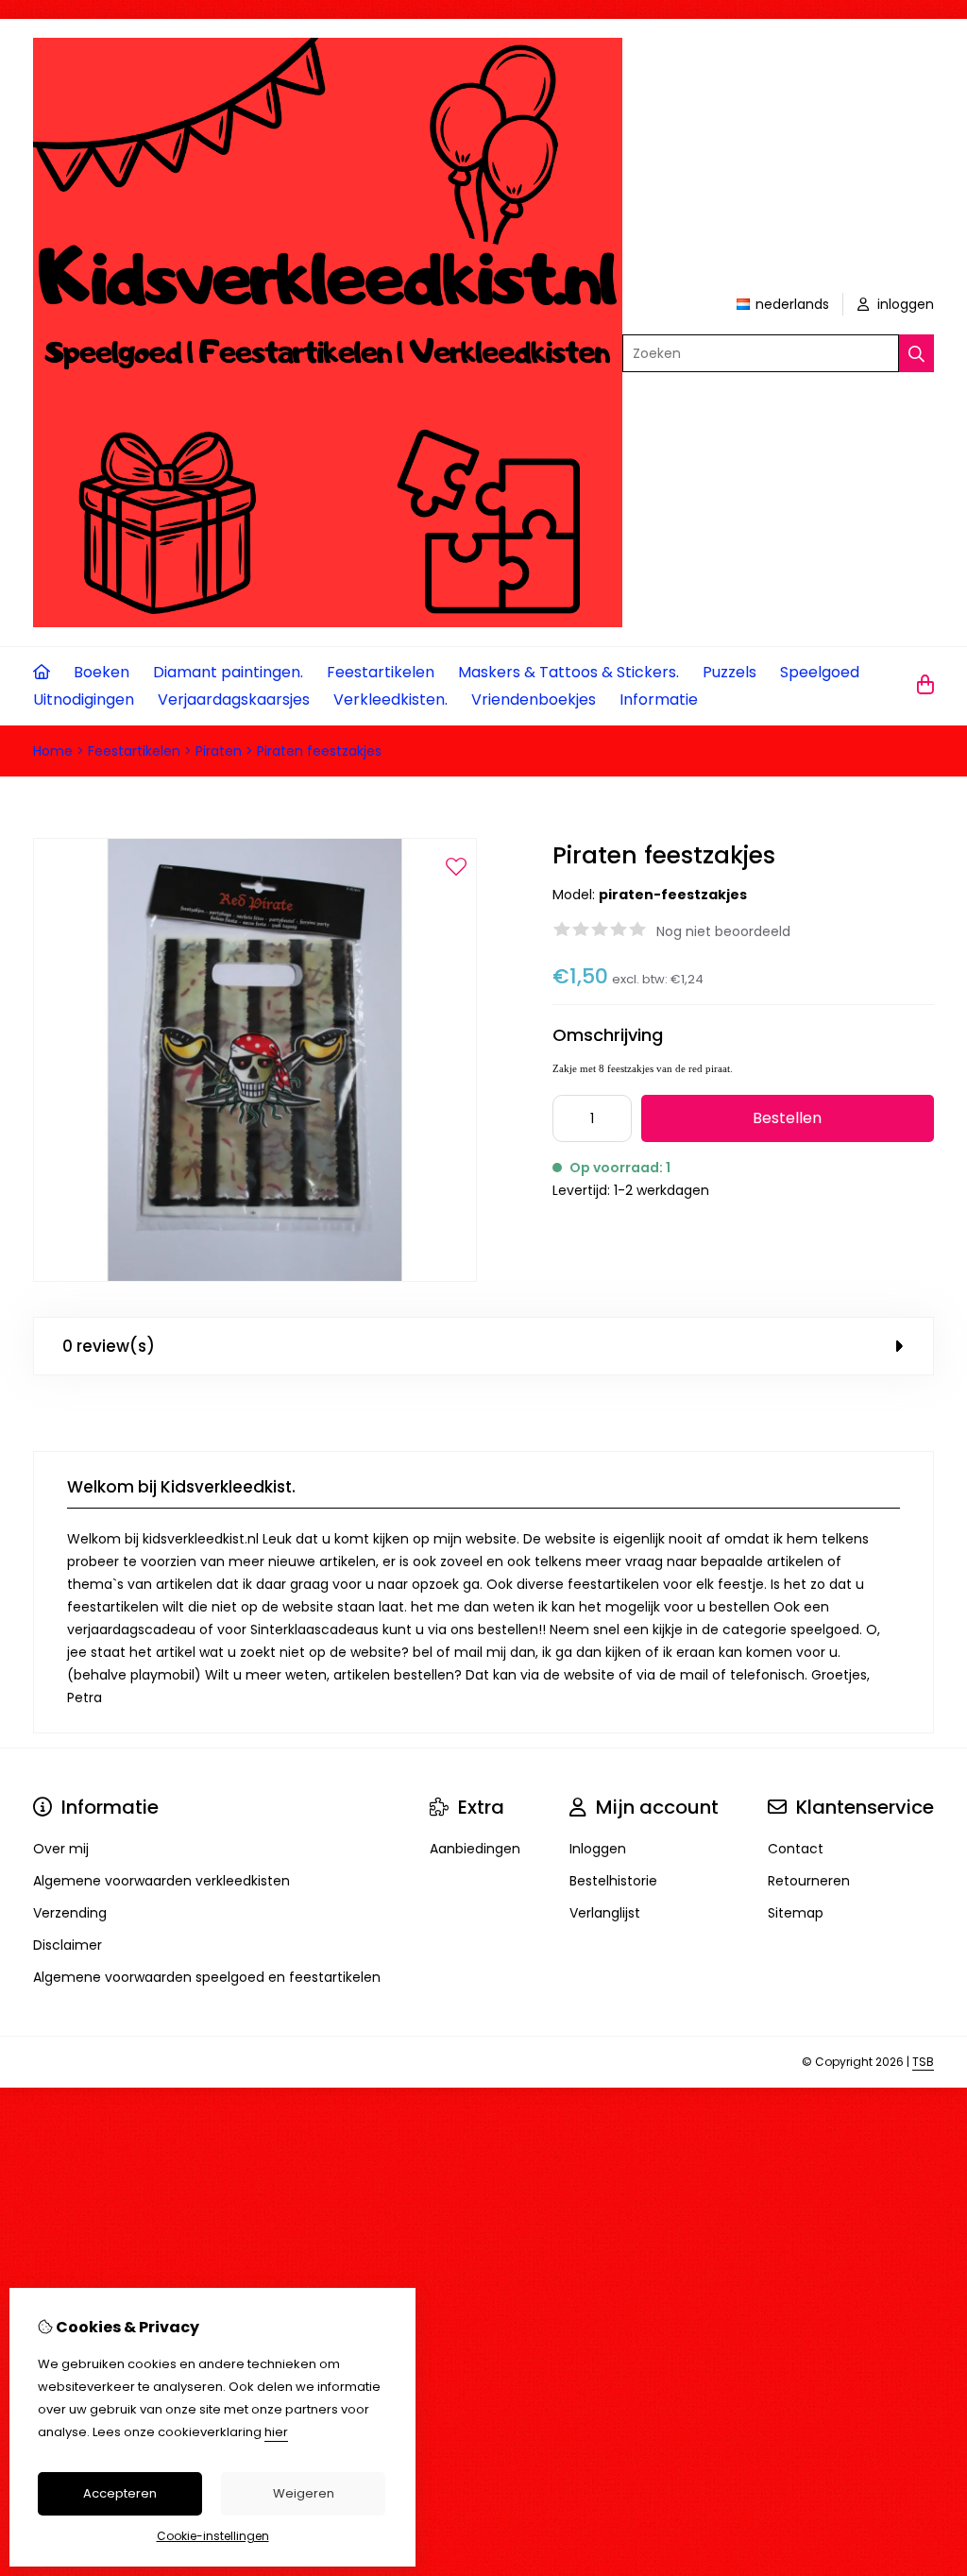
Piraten (219, 751)
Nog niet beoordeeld (723, 931)
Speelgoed (820, 672)
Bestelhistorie (613, 1881)
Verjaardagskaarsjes (234, 699)
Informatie (659, 699)
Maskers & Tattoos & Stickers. (568, 672)
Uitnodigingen (84, 699)
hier (276, 2432)
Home (53, 751)
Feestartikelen (381, 672)
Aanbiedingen (475, 1849)
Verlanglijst (605, 1913)
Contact (796, 1849)
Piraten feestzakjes (319, 751)
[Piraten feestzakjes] (255, 1277)
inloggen (904, 304)
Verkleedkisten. (390, 699)
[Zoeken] (916, 353)
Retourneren (809, 1881)
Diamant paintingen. (228, 672)
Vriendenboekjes (534, 699)
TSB (923, 2062)
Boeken (102, 672)
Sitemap (796, 1913)
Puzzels (729, 672)
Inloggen (598, 1849)
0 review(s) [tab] (109, 1346)
